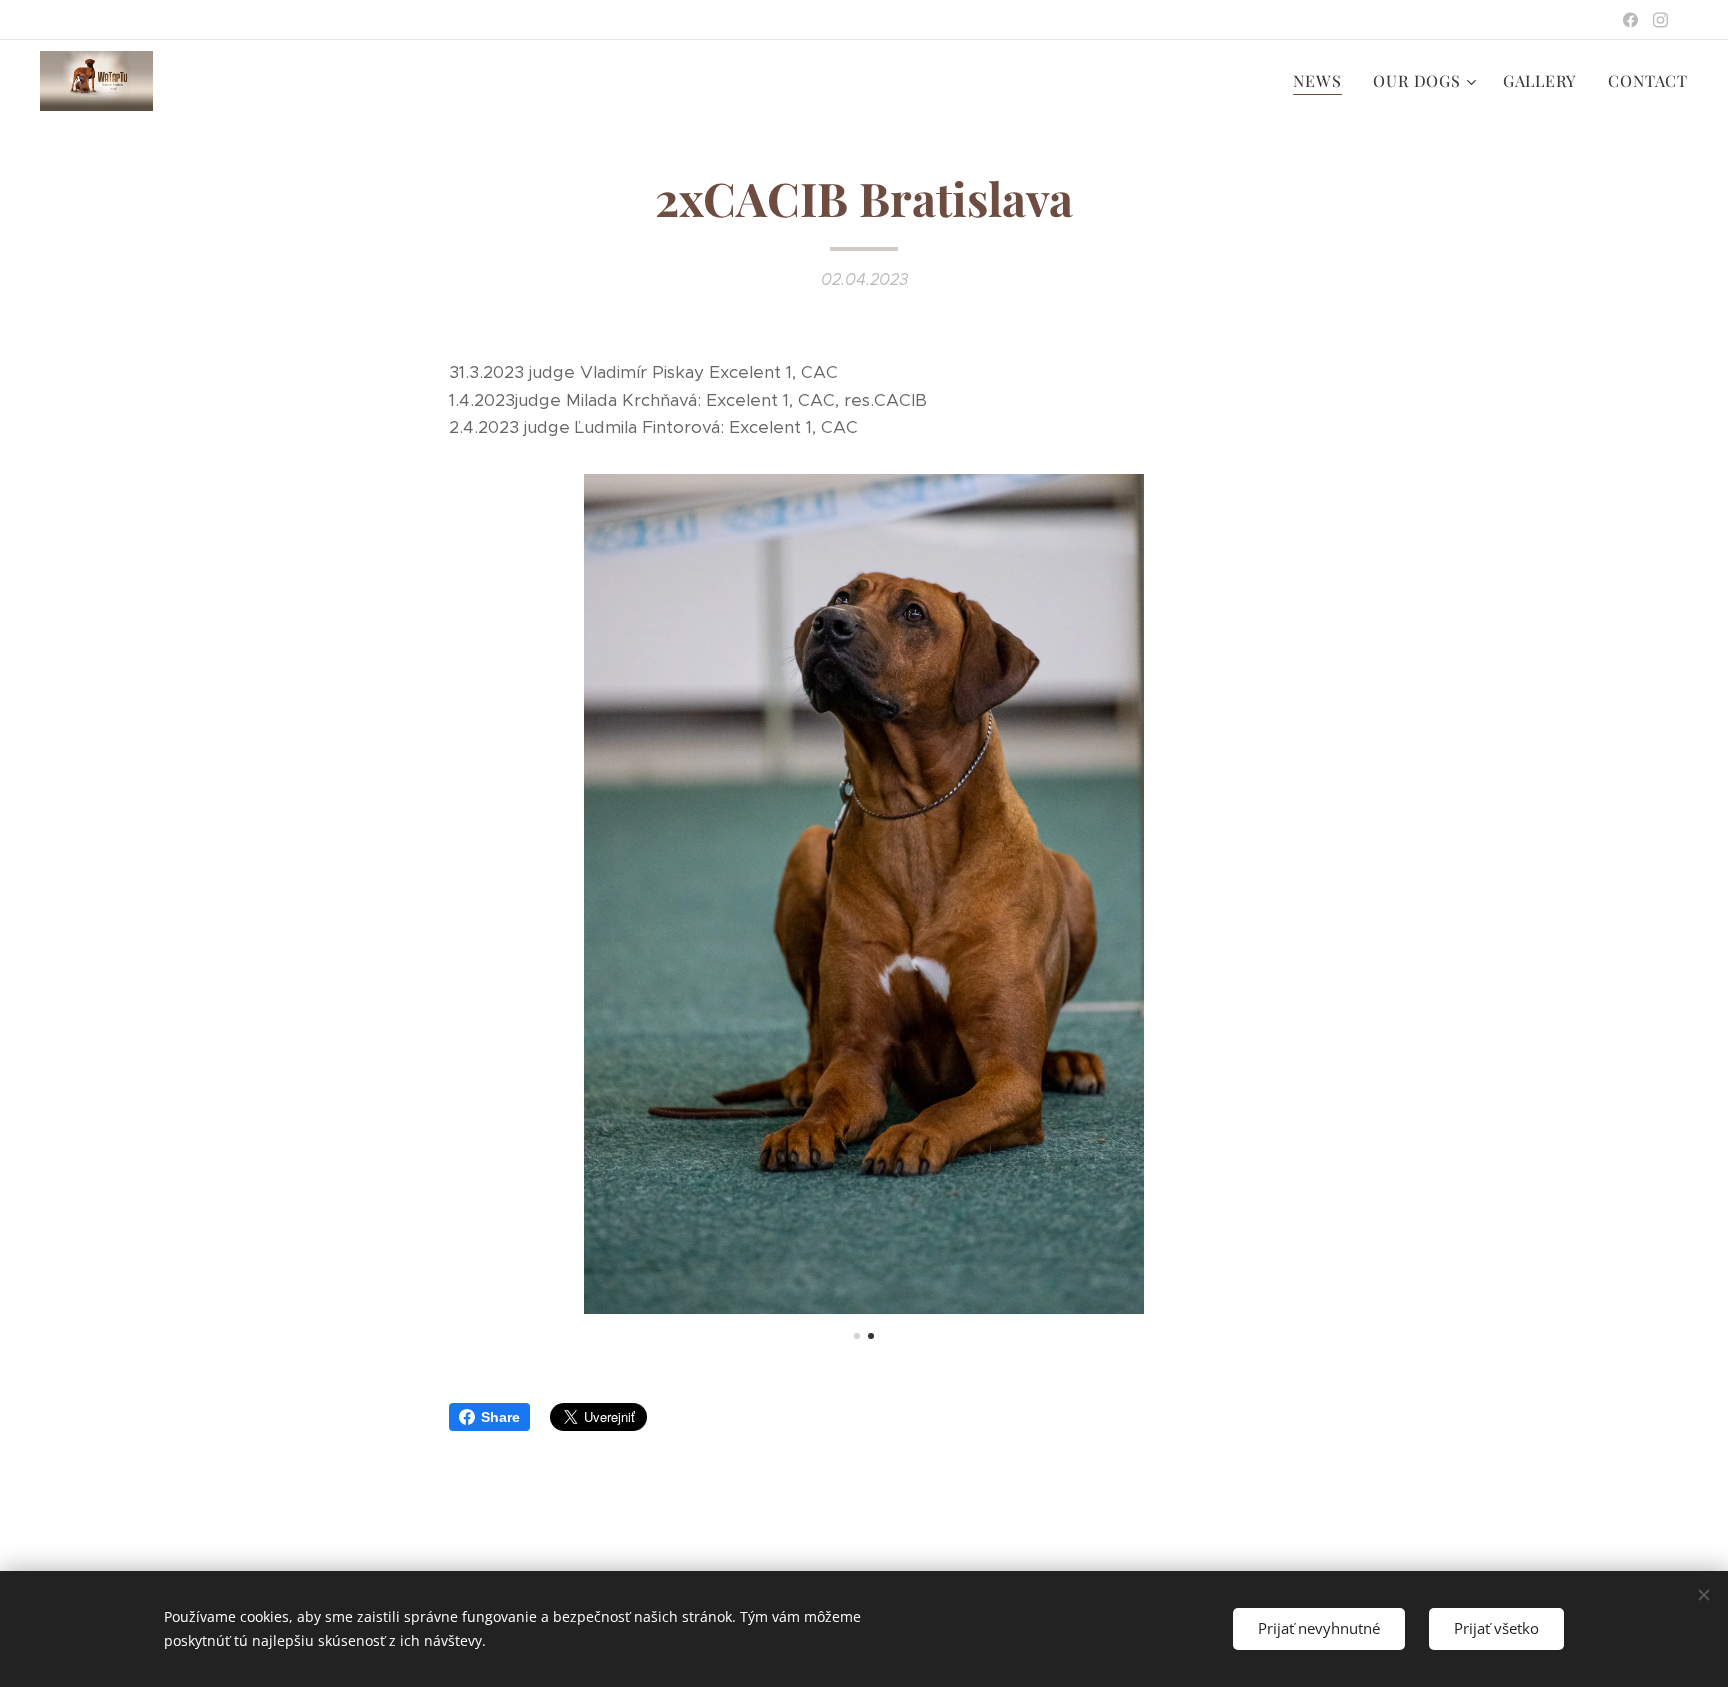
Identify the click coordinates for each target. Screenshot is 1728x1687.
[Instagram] (1660, 20)
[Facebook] (1630, 20)
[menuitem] (1322, 81)
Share (500, 1417)
